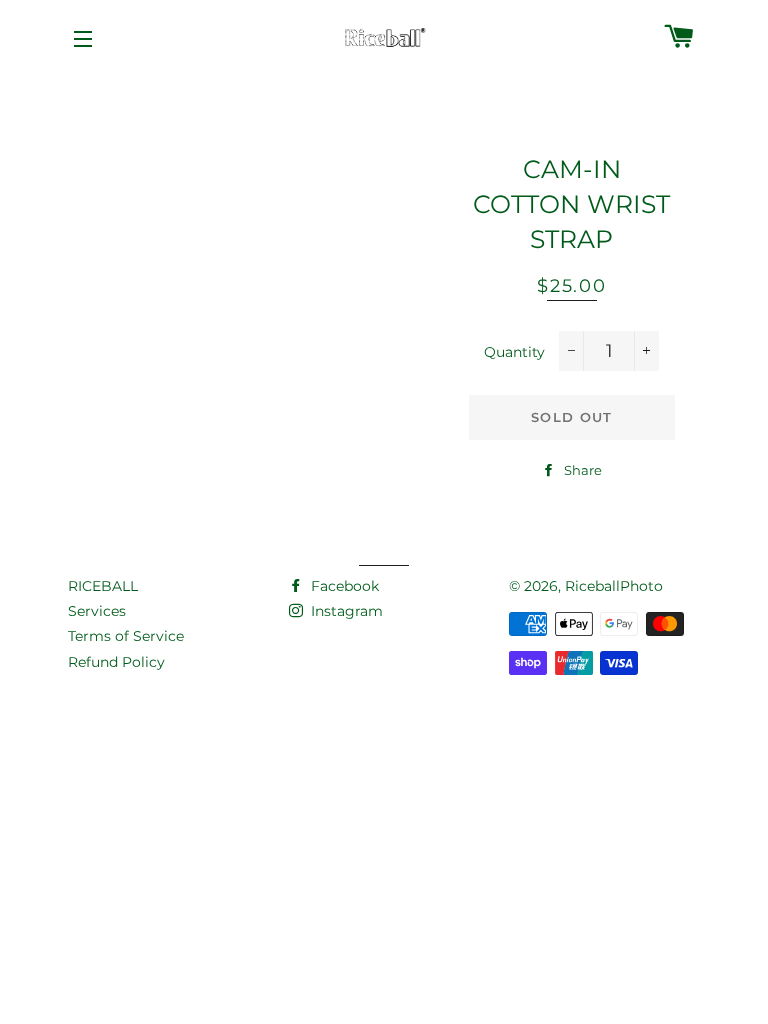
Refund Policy (116, 662)
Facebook (343, 586)
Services (97, 611)
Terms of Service (126, 636)
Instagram (345, 611)
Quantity (514, 352)
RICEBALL (103, 586)
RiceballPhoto (614, 586)
